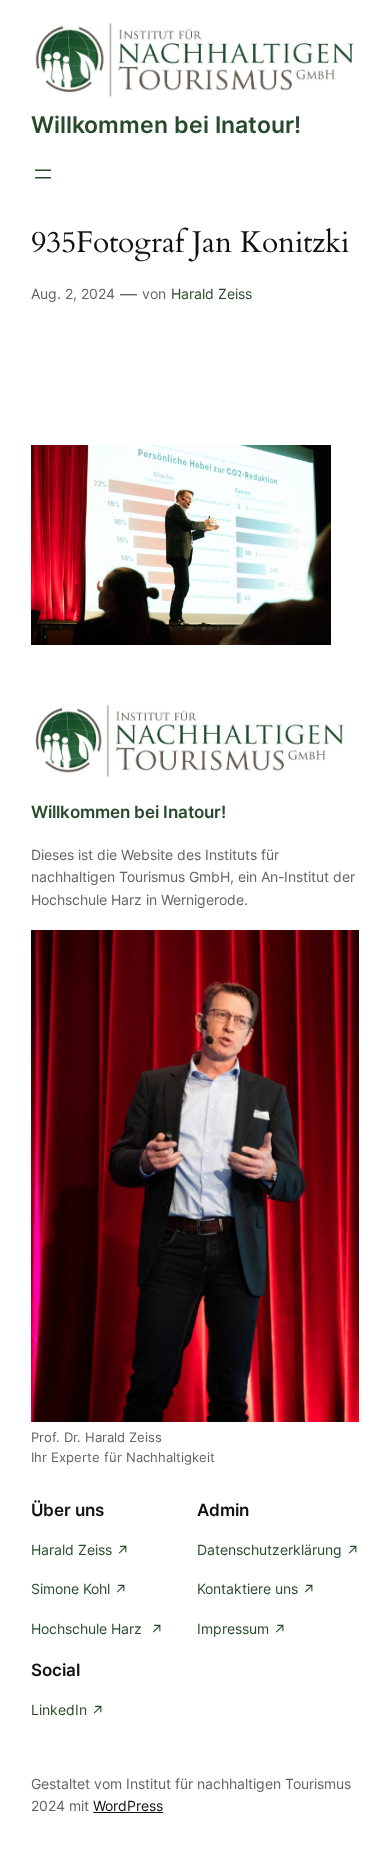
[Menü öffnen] (43, 174)
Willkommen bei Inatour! (166, 124)
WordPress (128, 1805)
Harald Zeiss (211, 293)
